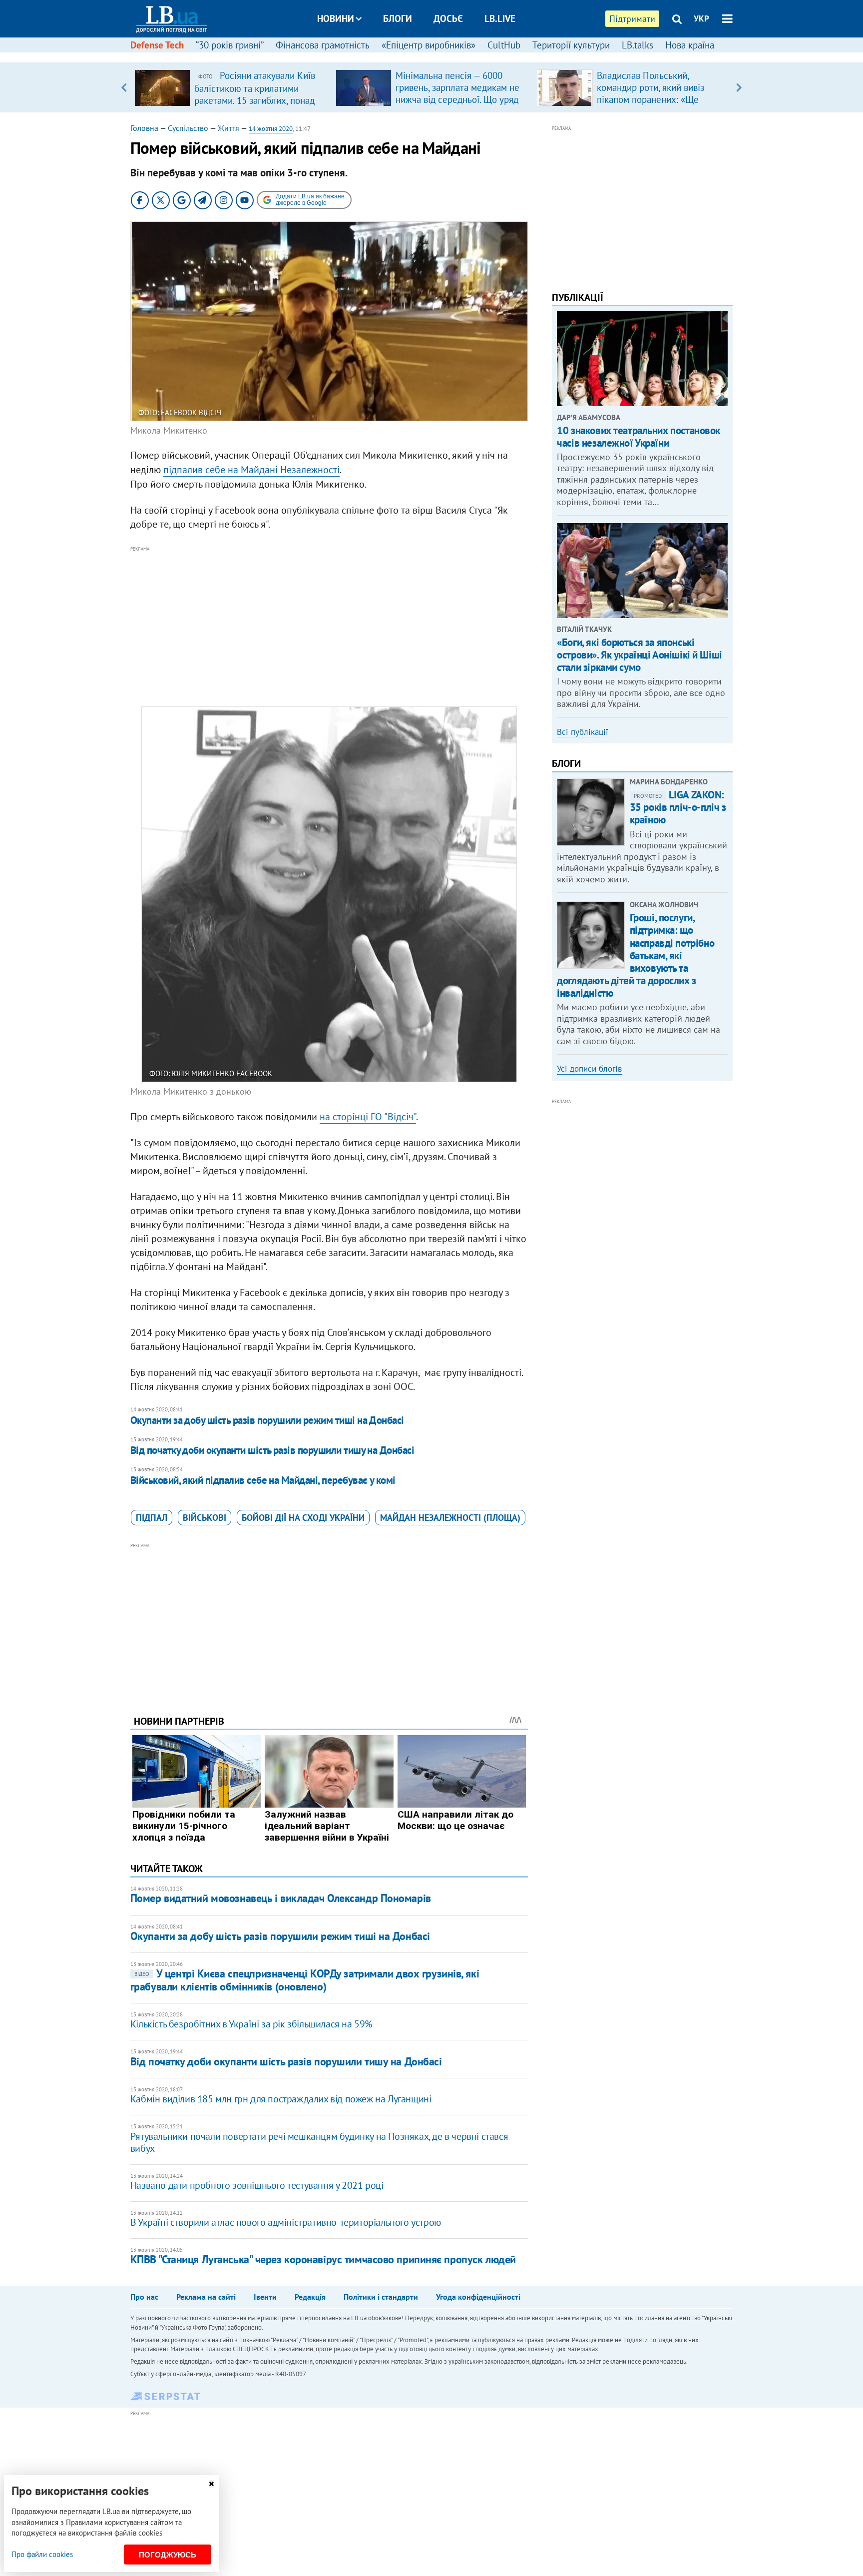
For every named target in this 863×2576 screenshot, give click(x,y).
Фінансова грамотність (323, 45)
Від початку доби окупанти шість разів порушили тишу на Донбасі (272, 1450)
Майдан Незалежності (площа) (450, 1518)
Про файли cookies (42, 2554)
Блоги (398, 18)
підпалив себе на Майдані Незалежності (251, 470)
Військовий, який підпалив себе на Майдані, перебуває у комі (263, 1480)
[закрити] (211, 2484)
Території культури (571, 45)
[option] (231, 87)
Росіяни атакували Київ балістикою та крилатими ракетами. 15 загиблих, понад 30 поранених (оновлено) (255, 94)
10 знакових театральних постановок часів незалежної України (639, 437)
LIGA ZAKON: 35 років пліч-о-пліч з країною (678, 807)
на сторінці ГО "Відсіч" (368, 1117)
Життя (228, 128)
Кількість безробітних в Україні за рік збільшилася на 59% (251, 2024)
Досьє (448, 18)
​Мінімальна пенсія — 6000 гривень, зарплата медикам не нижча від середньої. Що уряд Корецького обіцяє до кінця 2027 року (457, 99)
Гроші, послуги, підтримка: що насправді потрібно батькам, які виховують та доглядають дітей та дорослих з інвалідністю (636, 955)
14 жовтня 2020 (271, 129)
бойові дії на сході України (303, 1518)
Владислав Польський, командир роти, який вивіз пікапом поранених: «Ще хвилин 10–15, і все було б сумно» (652, 99)
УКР (701, 18)
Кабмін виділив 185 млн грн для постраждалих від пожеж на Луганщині (281, 2099)
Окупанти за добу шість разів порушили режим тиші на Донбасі (267, 1420)
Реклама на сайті (206, 2297)
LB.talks (638, 45)
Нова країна (690, 45)
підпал (152, 1518)
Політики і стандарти (381, 2297)
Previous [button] (124, 87)
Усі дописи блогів (589, 1069)
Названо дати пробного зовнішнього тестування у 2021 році (257, 2185)
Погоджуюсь (168, 2555)
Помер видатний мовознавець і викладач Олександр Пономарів (281, 1898)
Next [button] (739, 87)
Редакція (310, 2297)
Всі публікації (583, 732)
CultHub (504, 45)
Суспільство (188, 128)
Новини (336, 18)
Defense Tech (157, 45)
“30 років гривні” (230, 45)
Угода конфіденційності (478, 2297)
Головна (144, 128)
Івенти (265, 2297)
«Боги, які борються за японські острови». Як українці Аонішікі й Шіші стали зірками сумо (639, 655)
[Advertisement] (329, 625)
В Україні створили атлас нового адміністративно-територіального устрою (286, 2222)
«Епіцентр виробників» (429, 45)
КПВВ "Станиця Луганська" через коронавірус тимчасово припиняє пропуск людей (323, 2259)
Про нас (144, 2297)
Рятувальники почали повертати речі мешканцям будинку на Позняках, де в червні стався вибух (319, 2142)
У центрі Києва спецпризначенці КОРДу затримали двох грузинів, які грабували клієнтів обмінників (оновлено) (305, 1980)
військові (205, 1518)
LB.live (500, 18)
